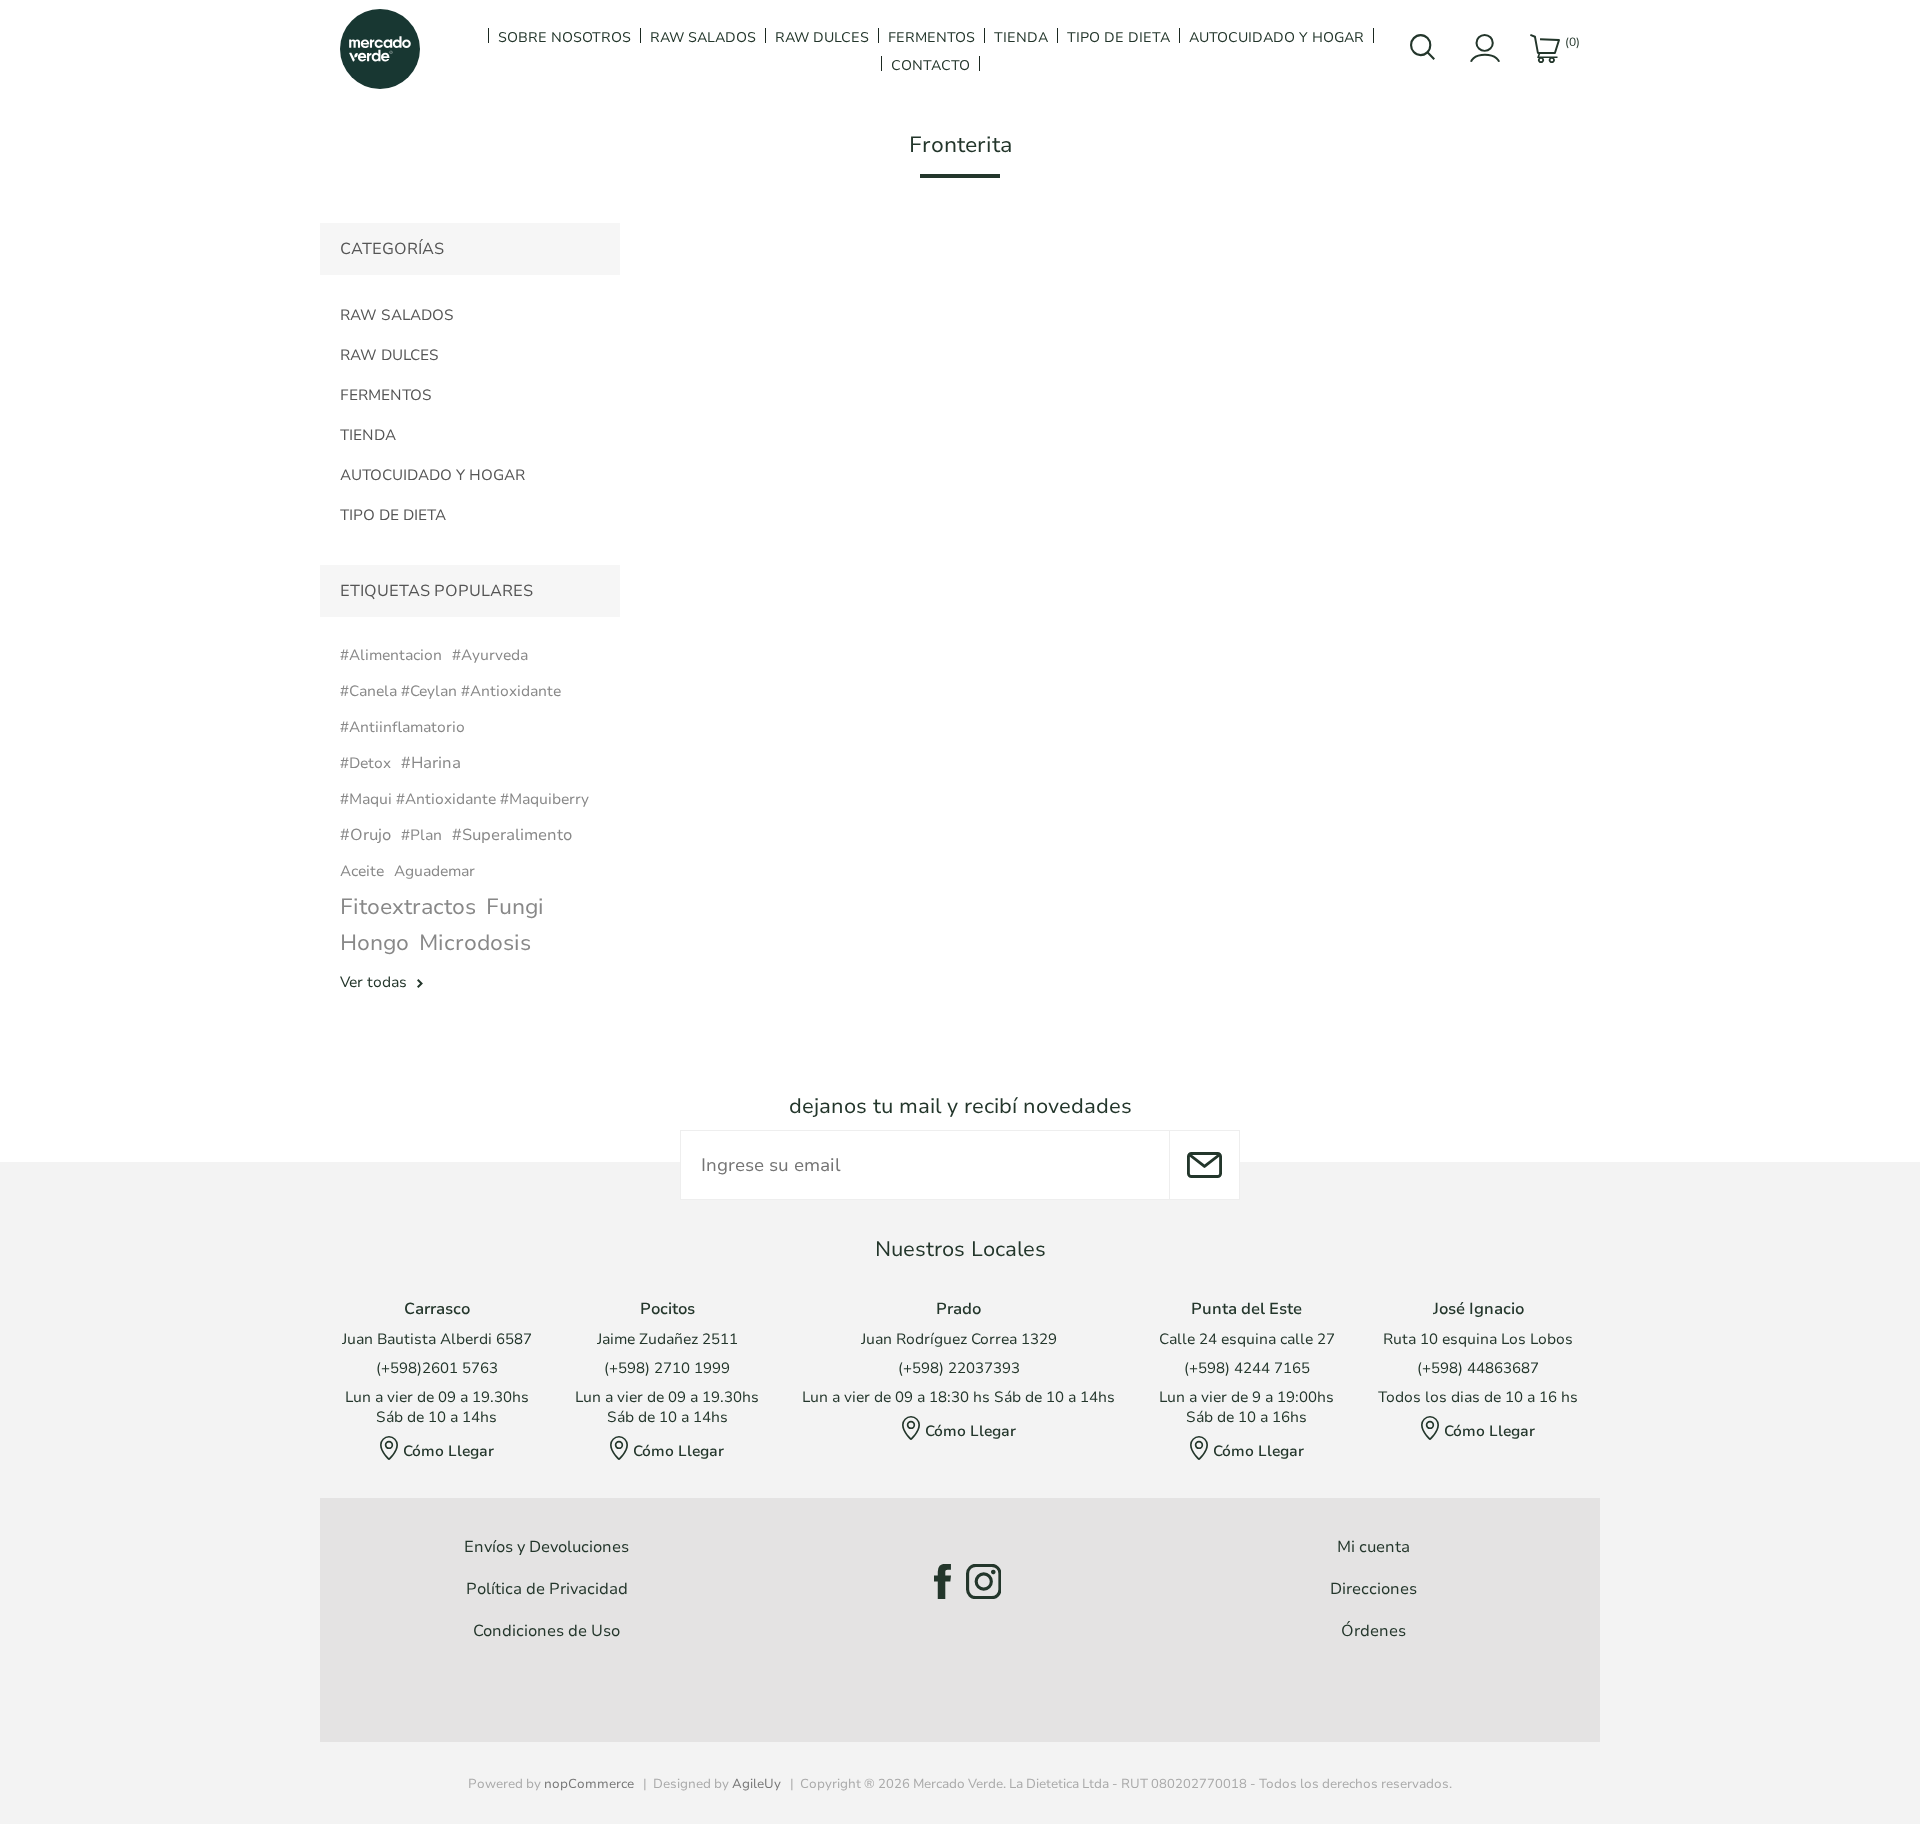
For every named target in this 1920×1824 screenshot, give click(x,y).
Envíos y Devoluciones (546, 1547)
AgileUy (756, 1784)
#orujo (365, 835)
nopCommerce (589, 1784)
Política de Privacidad (547, 1589)
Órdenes (1373, 1631)
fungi (515, 907)
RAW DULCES (389, 355)
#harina (431, 763)
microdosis (475, 943)
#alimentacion (391, 655)
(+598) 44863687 (1478, 1368)
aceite (362, 871)
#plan (421, 835)
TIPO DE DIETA (393, 515)
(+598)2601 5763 (437, 1368)
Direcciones (1373, 1589)
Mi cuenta (1373, 1547)
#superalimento (512, 835)
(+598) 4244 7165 (1247, 1368)
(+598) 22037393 (959, 1368)
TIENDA (368, 435)
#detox (365, 763)
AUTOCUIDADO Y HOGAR (432, 475)
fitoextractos (408, 907)
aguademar (434, 871)
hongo (374, 943)
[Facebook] (936, 1581)
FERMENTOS (386, 395)
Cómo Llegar (448, 1451)
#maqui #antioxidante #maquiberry (464, 799)
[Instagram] (983, 1581)
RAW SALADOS (397, 315)
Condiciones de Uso (546, 1631)
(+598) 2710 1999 (667, 1368)
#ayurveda (490, 655)
